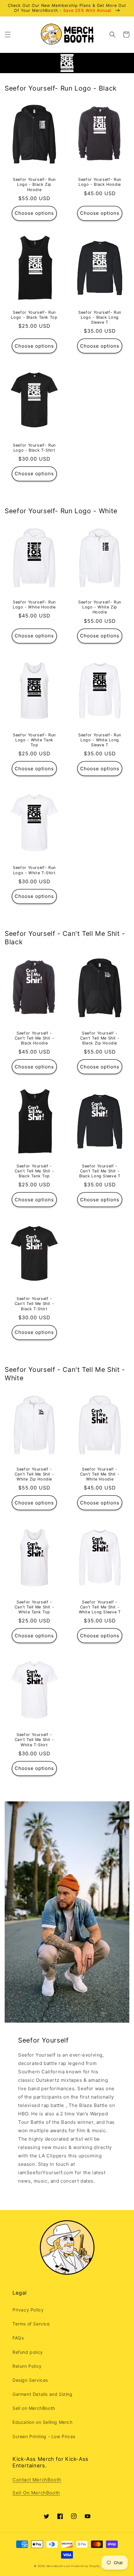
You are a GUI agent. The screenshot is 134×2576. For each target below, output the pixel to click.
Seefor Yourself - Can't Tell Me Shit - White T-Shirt (34, 1740)
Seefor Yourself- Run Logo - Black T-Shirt (34, 448)
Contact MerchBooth (37, 2480)
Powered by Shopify (86, 2566)
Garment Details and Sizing (43, 2394)
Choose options (34, 213)
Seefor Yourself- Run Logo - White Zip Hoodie (100, 607)
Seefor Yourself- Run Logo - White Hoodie (34, 605)
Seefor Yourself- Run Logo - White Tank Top (34, 740)
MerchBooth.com (58, 2566)
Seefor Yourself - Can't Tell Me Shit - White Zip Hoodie (34, 1474)
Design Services (30, 2380)
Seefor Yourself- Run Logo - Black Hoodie (100, 182)
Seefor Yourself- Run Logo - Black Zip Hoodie (34, 184)
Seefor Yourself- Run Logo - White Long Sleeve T (100, 740)
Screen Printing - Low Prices (44, 2436)
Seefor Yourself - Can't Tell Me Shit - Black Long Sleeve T (100, 1171)
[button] (8, 35)
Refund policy (28, 2352)
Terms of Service (31, 2324)
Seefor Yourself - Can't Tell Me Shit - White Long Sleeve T (100, 1607)
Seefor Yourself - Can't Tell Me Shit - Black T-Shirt (34, 1304)
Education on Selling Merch (43, 2422)
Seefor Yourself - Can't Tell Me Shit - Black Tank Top (34, 1171)
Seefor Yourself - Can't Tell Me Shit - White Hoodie (100, 1474)
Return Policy (27, 2366)
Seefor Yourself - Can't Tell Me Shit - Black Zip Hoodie (100, 1038)
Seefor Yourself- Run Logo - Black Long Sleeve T (100, 317)
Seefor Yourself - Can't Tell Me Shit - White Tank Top (34, 1607)
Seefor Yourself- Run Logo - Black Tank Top (34, 315)
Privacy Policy (28, 2310)
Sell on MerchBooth (34, 2408)
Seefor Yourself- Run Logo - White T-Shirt (34, 870)
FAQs (18, 2338)
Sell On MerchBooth (36, 2493)
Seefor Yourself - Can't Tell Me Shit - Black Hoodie (34, 1038)
